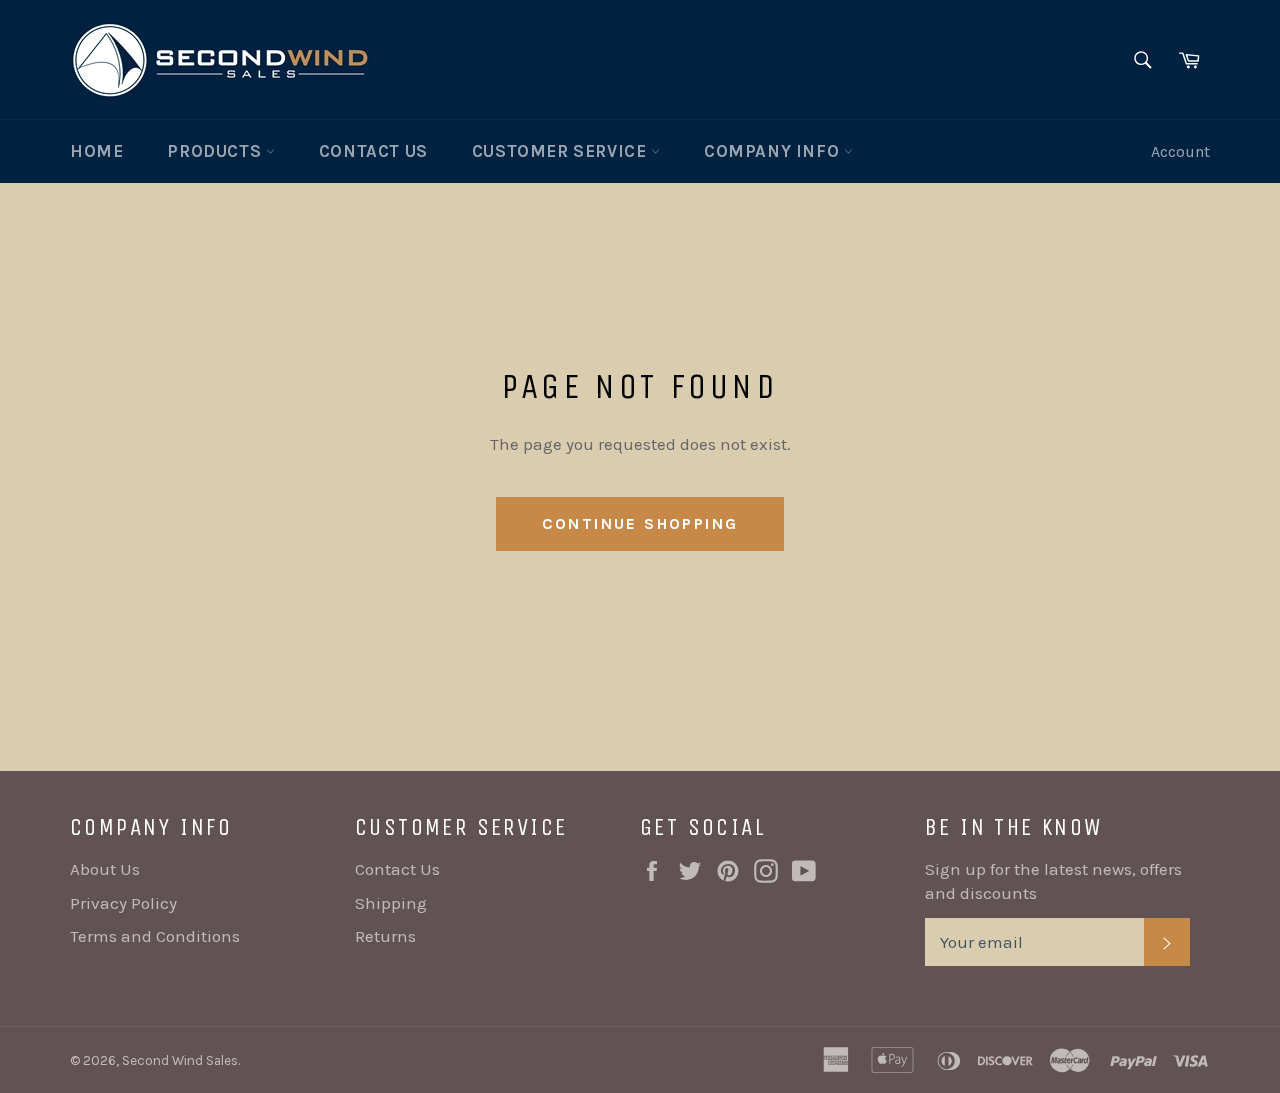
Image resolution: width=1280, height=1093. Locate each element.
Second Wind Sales (180, 1060)
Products (216, 151)
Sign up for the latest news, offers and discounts (1053, 880)
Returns (385, 936)
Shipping (391, 903)
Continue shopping (640, 523)
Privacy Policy (123, 903)
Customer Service (561, 151)
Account (1180, 151)
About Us (105, 869)
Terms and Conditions (155, 936)
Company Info (774, 151)
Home (96, 151)
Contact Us (373, 151)
